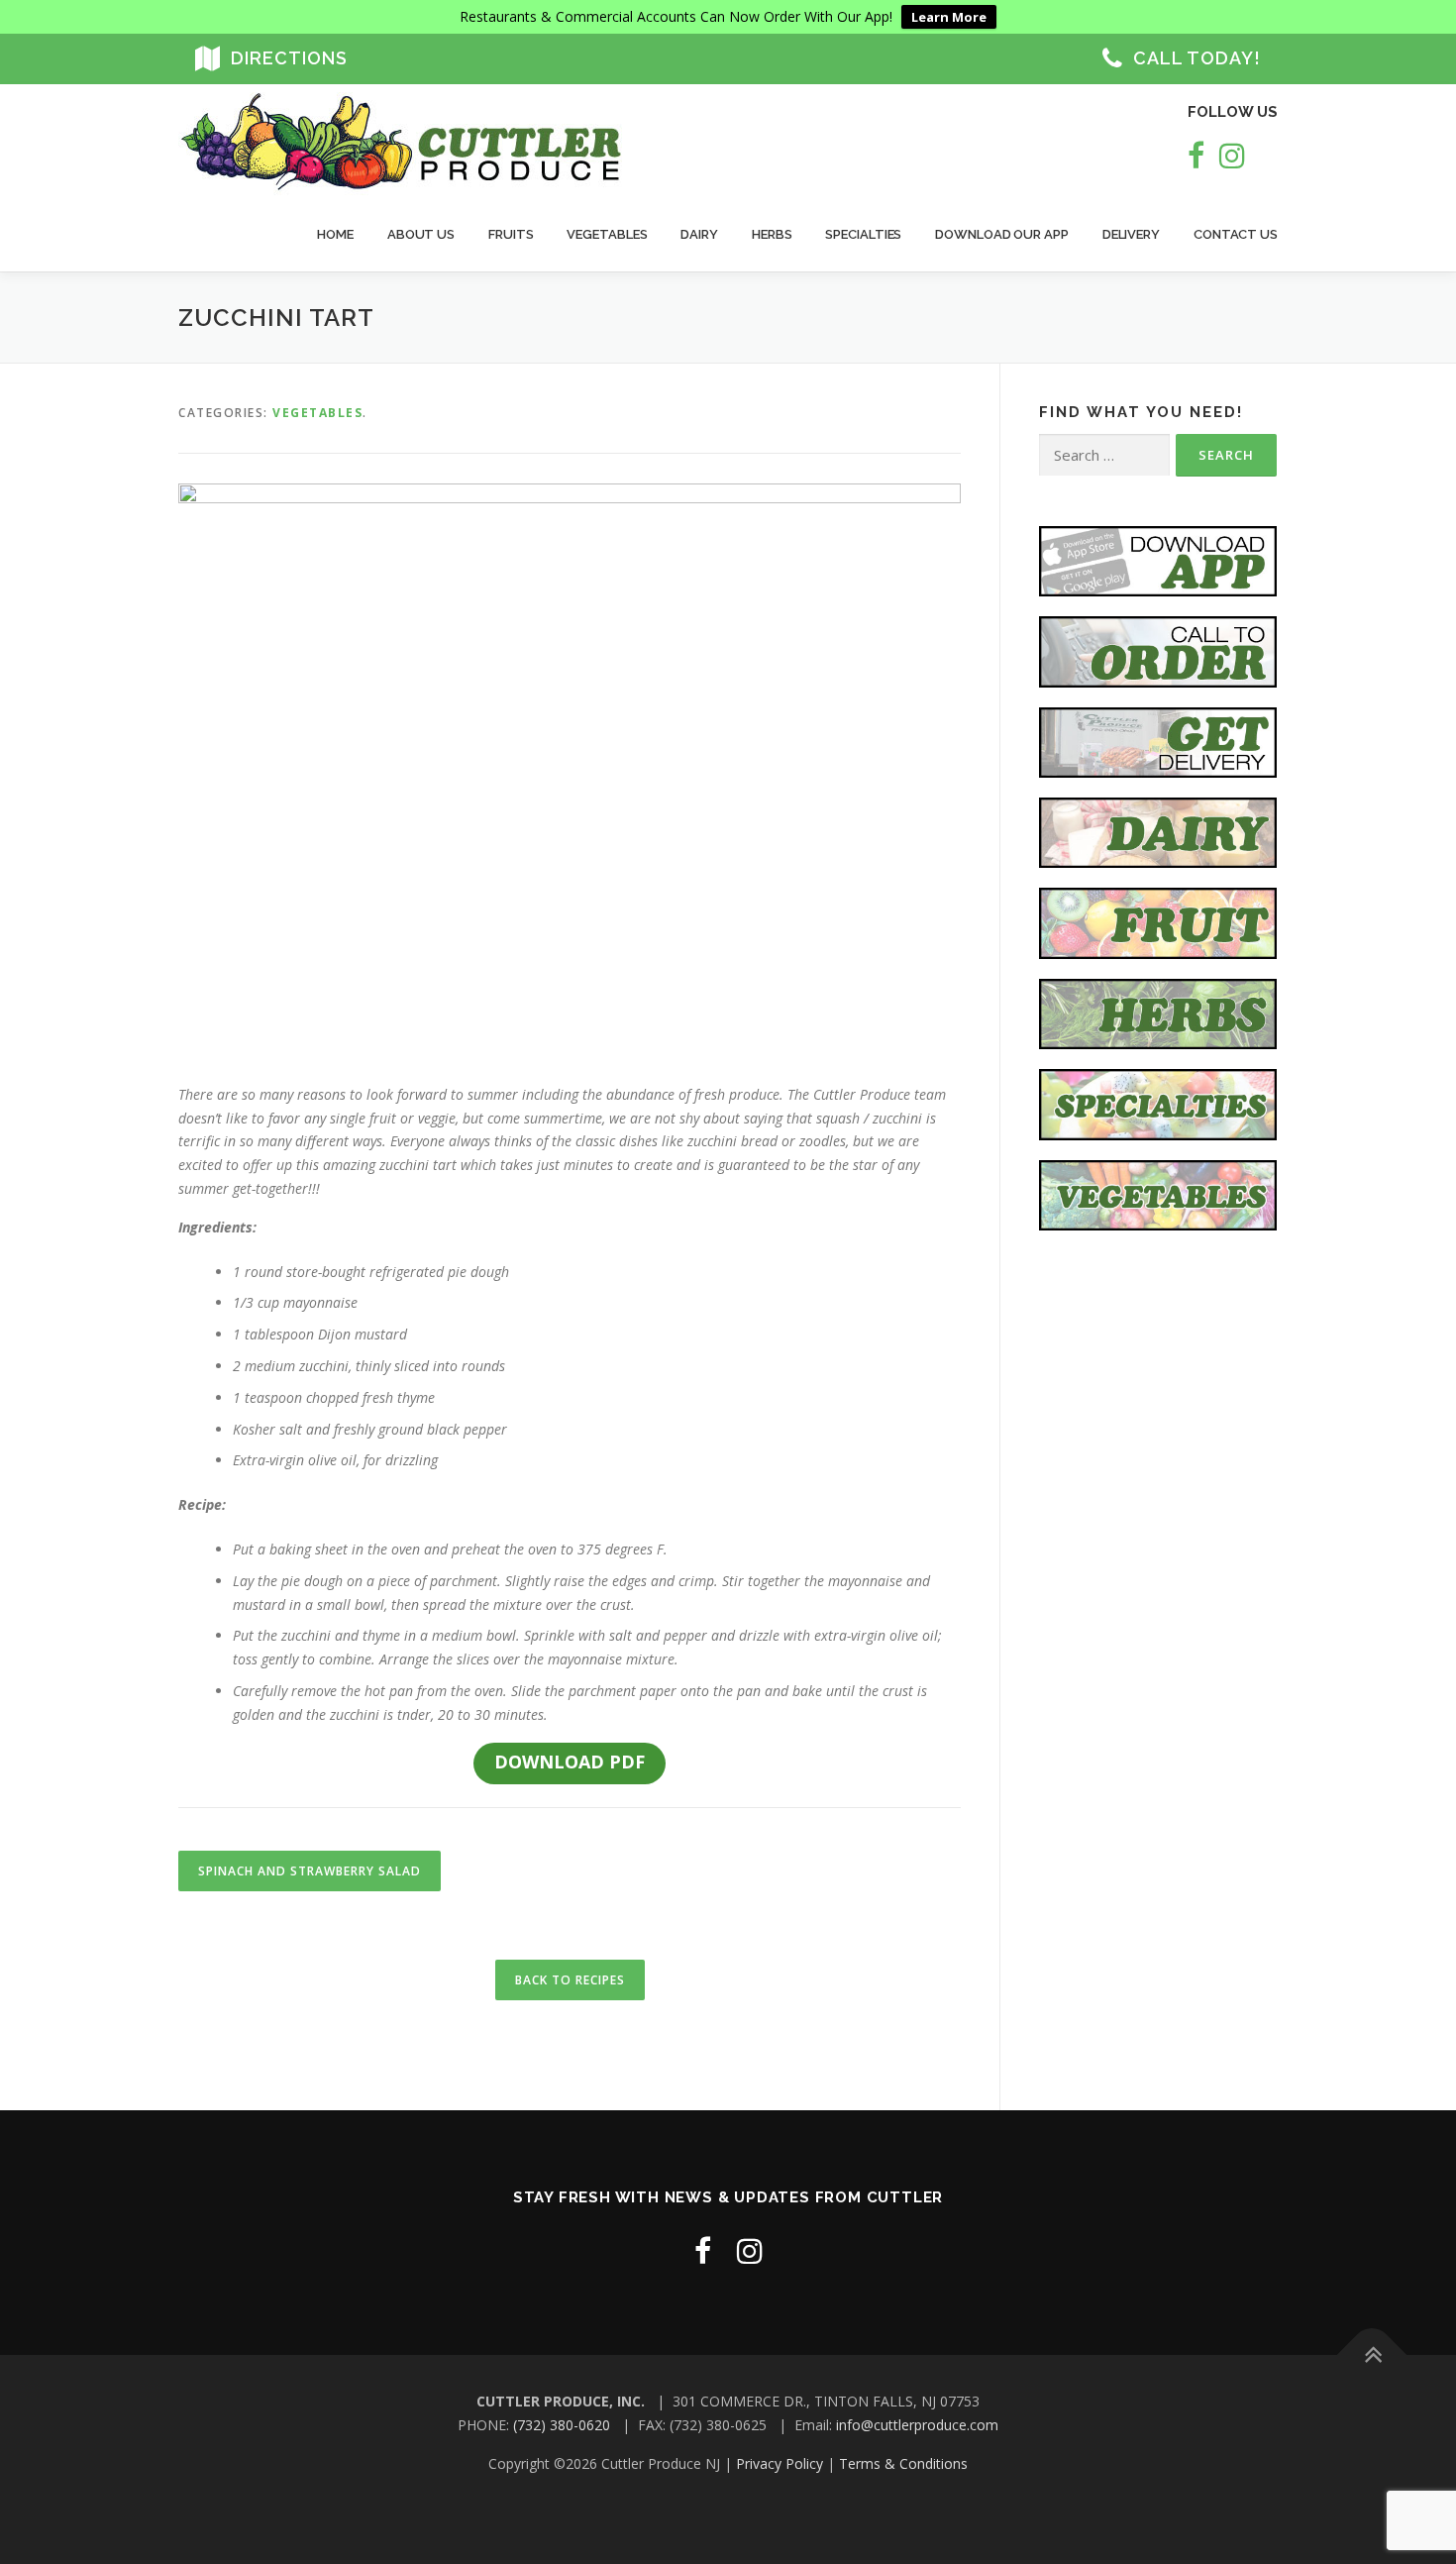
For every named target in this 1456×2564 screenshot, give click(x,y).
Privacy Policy (780, 2463)
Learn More (949, 17)
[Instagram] (1232, 155)
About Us (421, 234)
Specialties (863, 234)
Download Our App (1001, 234)
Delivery (1131, 234)
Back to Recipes (570, 1980)
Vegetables (607, 234)
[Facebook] (1196, 155)
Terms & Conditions (903, 2463)
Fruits (511, 234)
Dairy (699, 234)
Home (335, 234)
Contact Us (1236, 234)
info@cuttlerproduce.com (917, 2425)
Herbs (772, 234)
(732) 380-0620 (562, 2425)
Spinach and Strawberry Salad (310, 1871)
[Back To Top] (1372, 2355)
